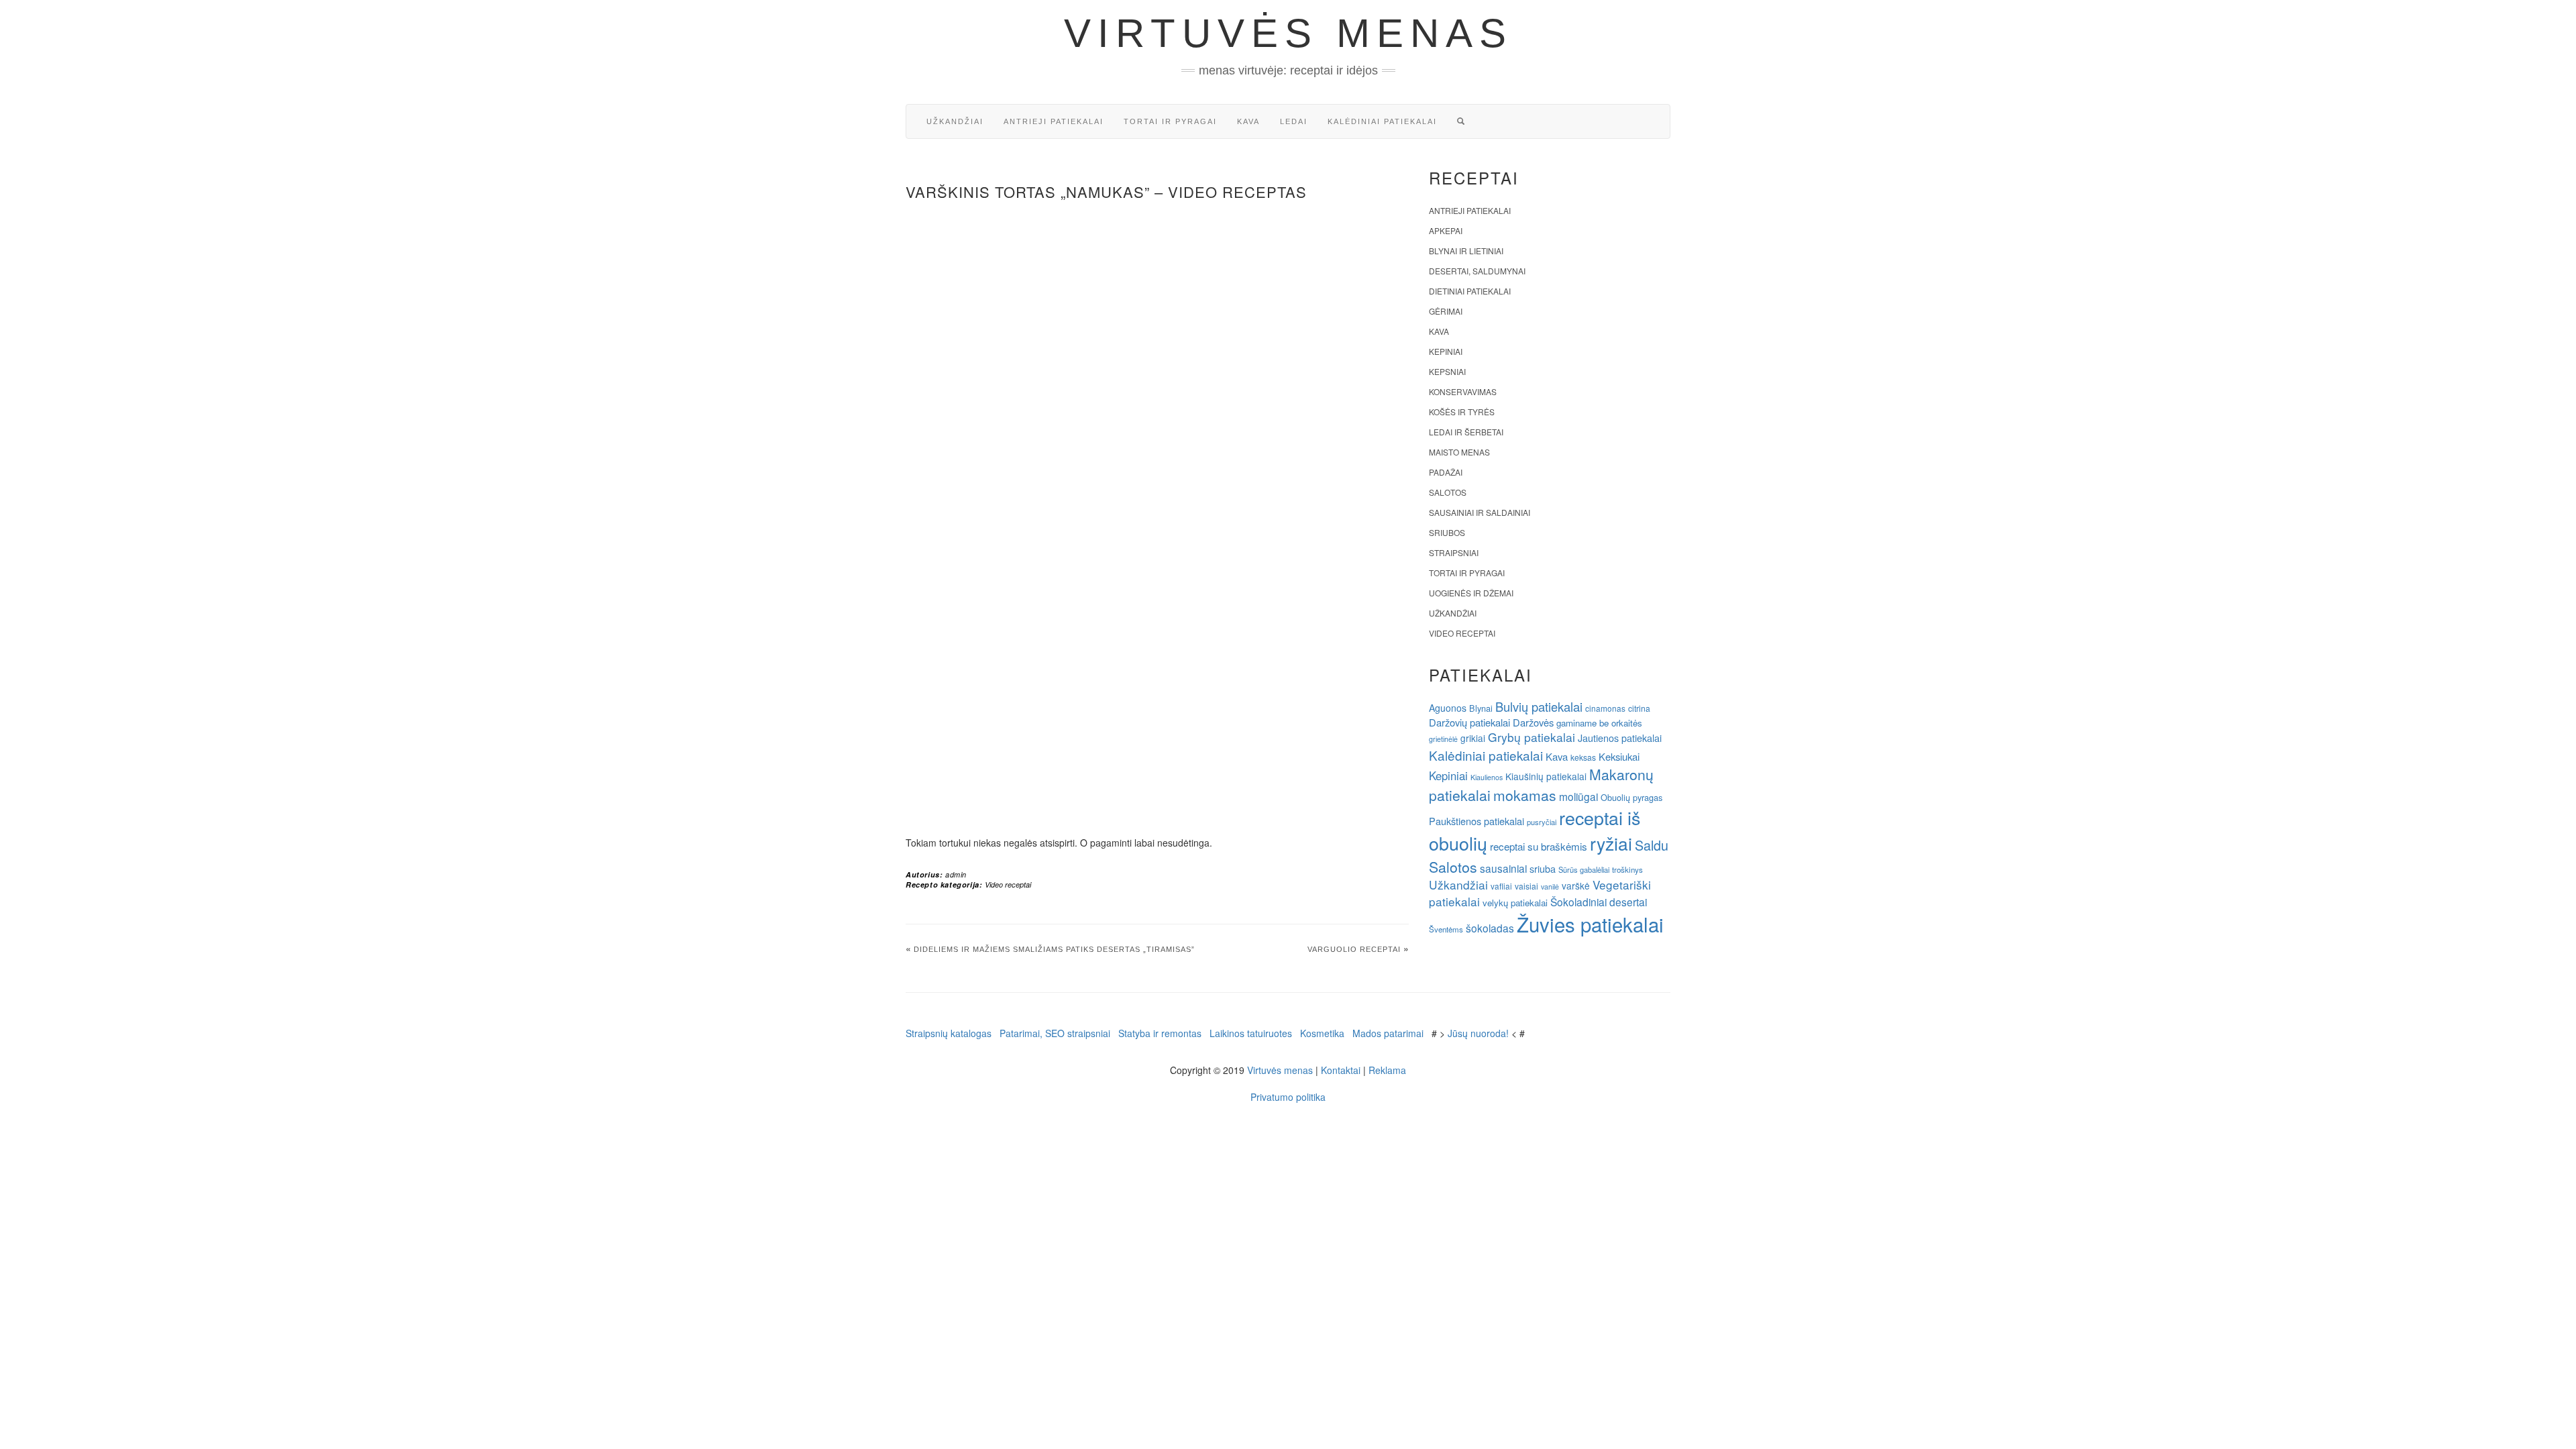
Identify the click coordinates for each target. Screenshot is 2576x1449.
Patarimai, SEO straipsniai (1055, 1033)
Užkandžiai (955, 121)
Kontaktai (1341, 1070)
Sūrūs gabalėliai (1584, 869)
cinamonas (1605, 708)
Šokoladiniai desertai (1599, 902)
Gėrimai (1446, 311)
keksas (1583, 757)
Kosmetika (1322, 1033)
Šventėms (1446, 929)
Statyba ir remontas (1160, 1033)
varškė (1576, 885)
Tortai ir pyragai (1170, 121)
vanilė (1550, 887)
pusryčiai (1542, 822)
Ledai (1294, 121)
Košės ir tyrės (1462, 412)
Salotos (1448, 492)
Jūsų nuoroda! (1478, 1033)
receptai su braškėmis (1539, 846)
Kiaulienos (1487, 777)
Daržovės (1533, 722)
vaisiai (1526, 886)
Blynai (1481, 708)
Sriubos (1447, 532)
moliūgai (1578, 796)
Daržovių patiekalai (1469, 722)
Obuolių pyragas (1631, 797)
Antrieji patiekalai (1054, 121)
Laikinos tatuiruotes (1251, 1033)
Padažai (1446, 472)
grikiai (1473, 738)
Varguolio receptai (1354, 949)
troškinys (1627, 869)
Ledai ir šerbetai (1466, 432)
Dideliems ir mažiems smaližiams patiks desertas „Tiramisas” (1054, 949)
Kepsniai (1447, 371)
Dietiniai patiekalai (1470, 291)
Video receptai (1008, 884)
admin (956, 874)
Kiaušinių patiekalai (1546, 776)
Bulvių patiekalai (1539, 706)
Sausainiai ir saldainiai (1480, 512)
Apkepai (1446, 230)
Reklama (1387, 1070)
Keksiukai (1619, 756)
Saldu (1652, 845)
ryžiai (1611, 843)
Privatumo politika (1288, 1097)
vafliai (1501, 886)
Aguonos (1448, 708)
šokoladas (1490, 928)
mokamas (1525, 795)
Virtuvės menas (1288, 33)
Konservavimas (1463, 391)
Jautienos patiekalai (1620, 738)
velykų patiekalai (1515, 903)
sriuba (1543, 869)
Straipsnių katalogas (949, 1033)
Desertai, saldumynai (1477, 271)
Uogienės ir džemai (1471, 593)
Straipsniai (1454, 552)
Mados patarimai (1388, 1033)
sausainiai (1503, 868)
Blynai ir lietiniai (1466, 251)
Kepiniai (1446, 351)
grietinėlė (1443, 739)
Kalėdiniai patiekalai (1382, 121)
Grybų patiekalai (1532, 737)
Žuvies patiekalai (1590, 924)
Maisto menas (1459, 452)
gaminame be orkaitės (1599, 723)
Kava (1248, 121)
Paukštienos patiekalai (1477, 821)
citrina (1639, 708)
